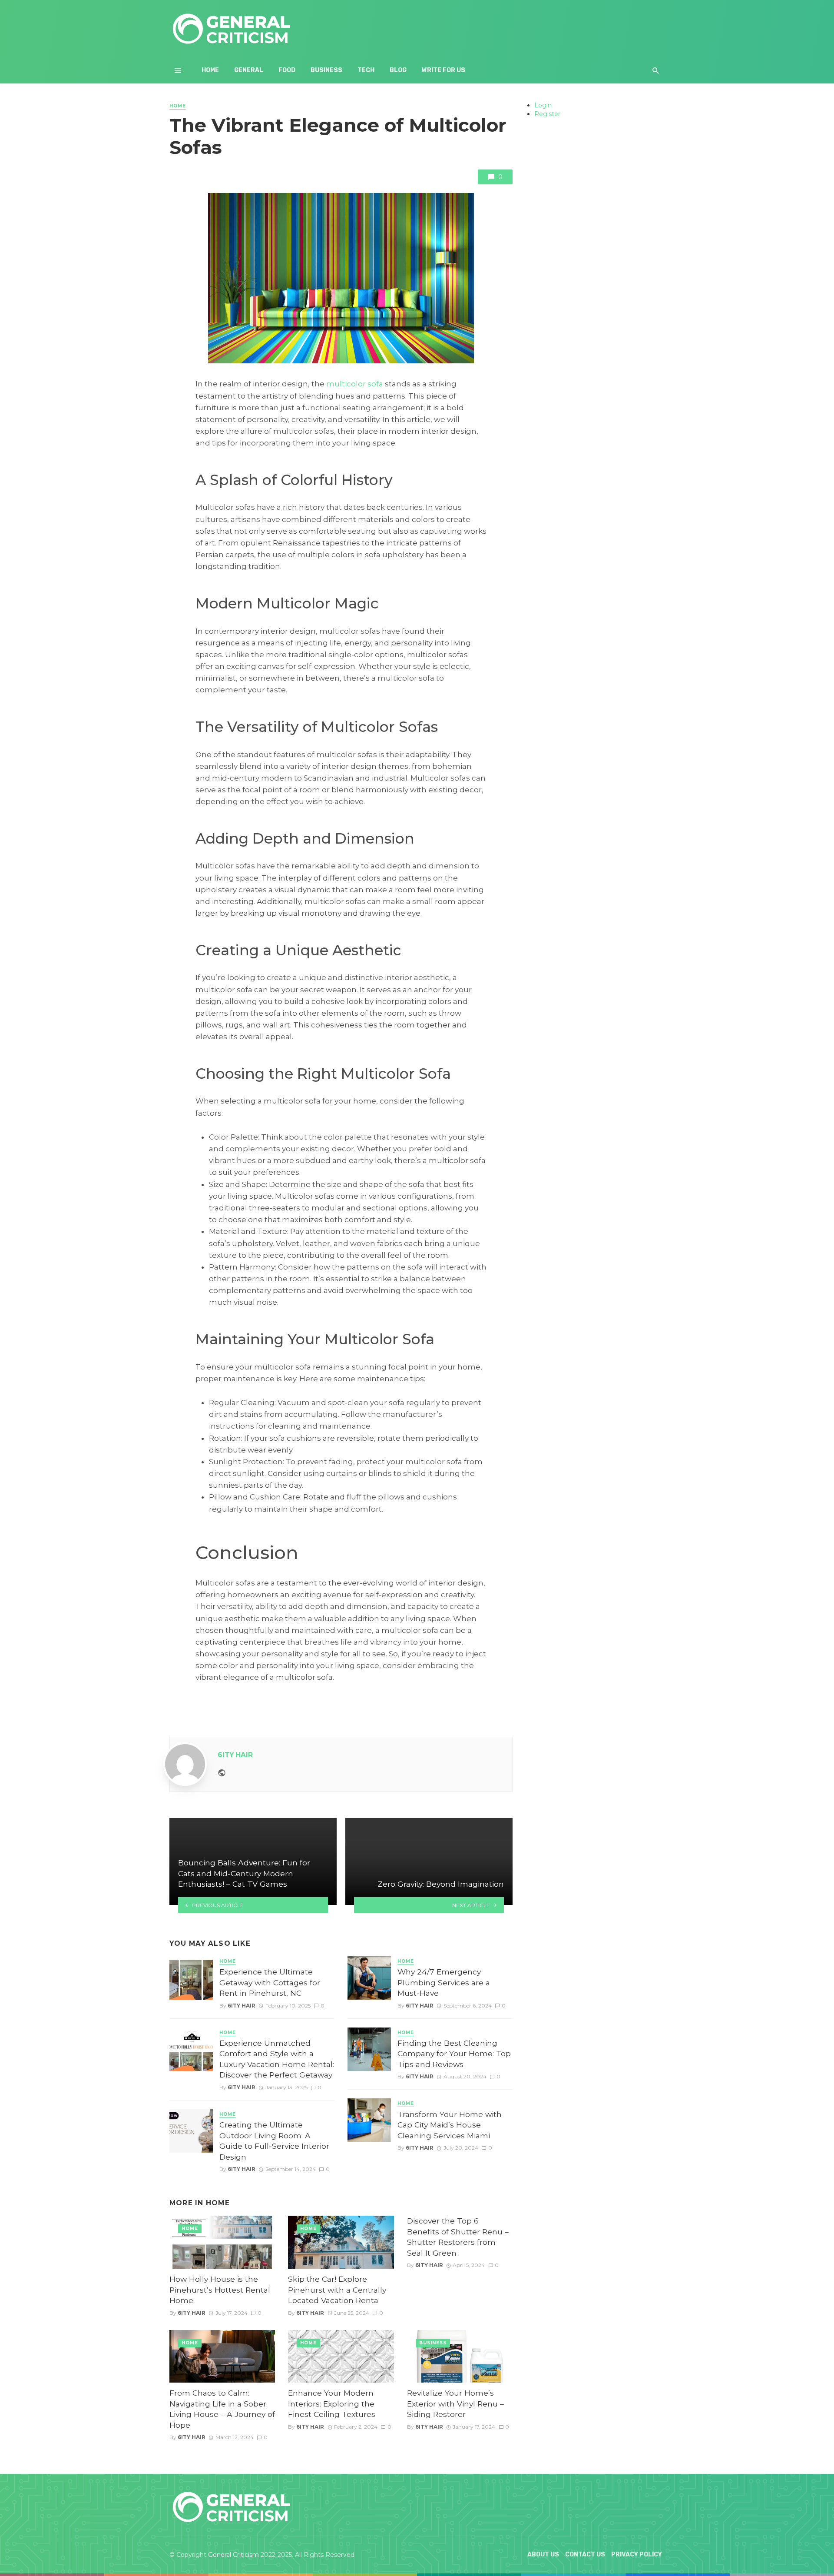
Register (547, 114)
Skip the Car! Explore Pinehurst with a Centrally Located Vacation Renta (337, 2290)
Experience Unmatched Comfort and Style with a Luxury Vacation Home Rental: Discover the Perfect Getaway (277, 2059)
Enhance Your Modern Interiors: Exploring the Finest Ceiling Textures (332, 2403)
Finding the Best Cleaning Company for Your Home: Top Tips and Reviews (454, 2054)
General (249, 70)
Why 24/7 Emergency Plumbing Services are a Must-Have (444, 1982)
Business (326, 70)
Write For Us (443, 70)
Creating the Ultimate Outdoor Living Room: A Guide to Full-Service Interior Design (274, 2141)
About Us (543, 2554)
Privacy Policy (637, 2554)
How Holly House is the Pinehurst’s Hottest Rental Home (220, 2290)
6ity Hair (235, 1755)
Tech (366, 70)
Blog (398, 70)
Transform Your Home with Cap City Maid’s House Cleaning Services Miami (450, 2125)
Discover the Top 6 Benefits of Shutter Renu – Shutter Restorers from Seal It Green (458, 2237)
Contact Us (585, 2554)
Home (210, 70)
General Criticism (233, 2555)
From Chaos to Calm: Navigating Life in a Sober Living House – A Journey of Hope (222, 2409)
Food (287, 70)
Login (543, 105)
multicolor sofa (355, 384)
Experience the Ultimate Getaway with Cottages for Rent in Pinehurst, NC (270, 1982)
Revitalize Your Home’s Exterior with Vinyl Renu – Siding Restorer (455, 2403)
